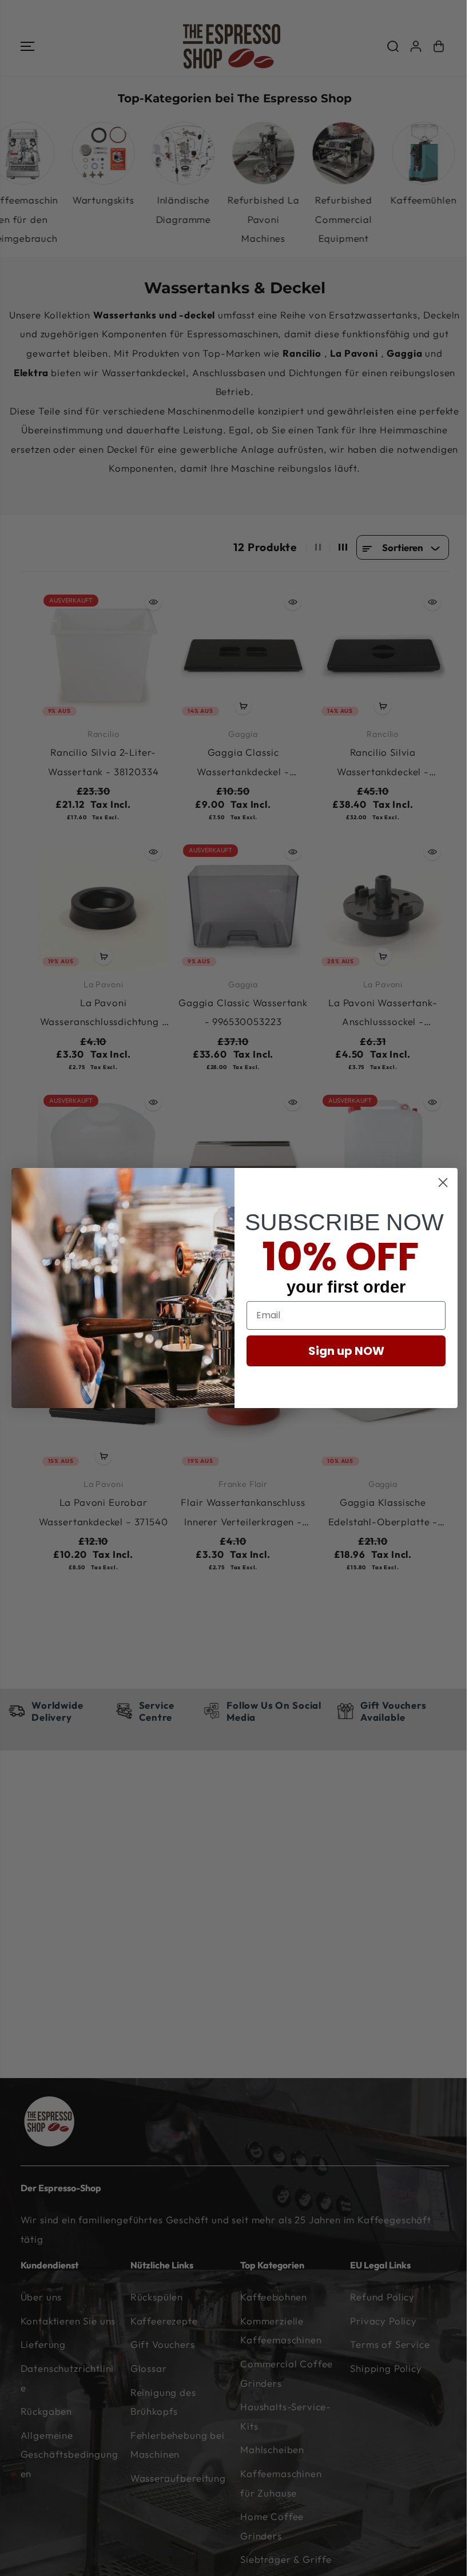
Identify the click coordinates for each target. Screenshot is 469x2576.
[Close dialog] (443, 1183)
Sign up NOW (346, 1351)
